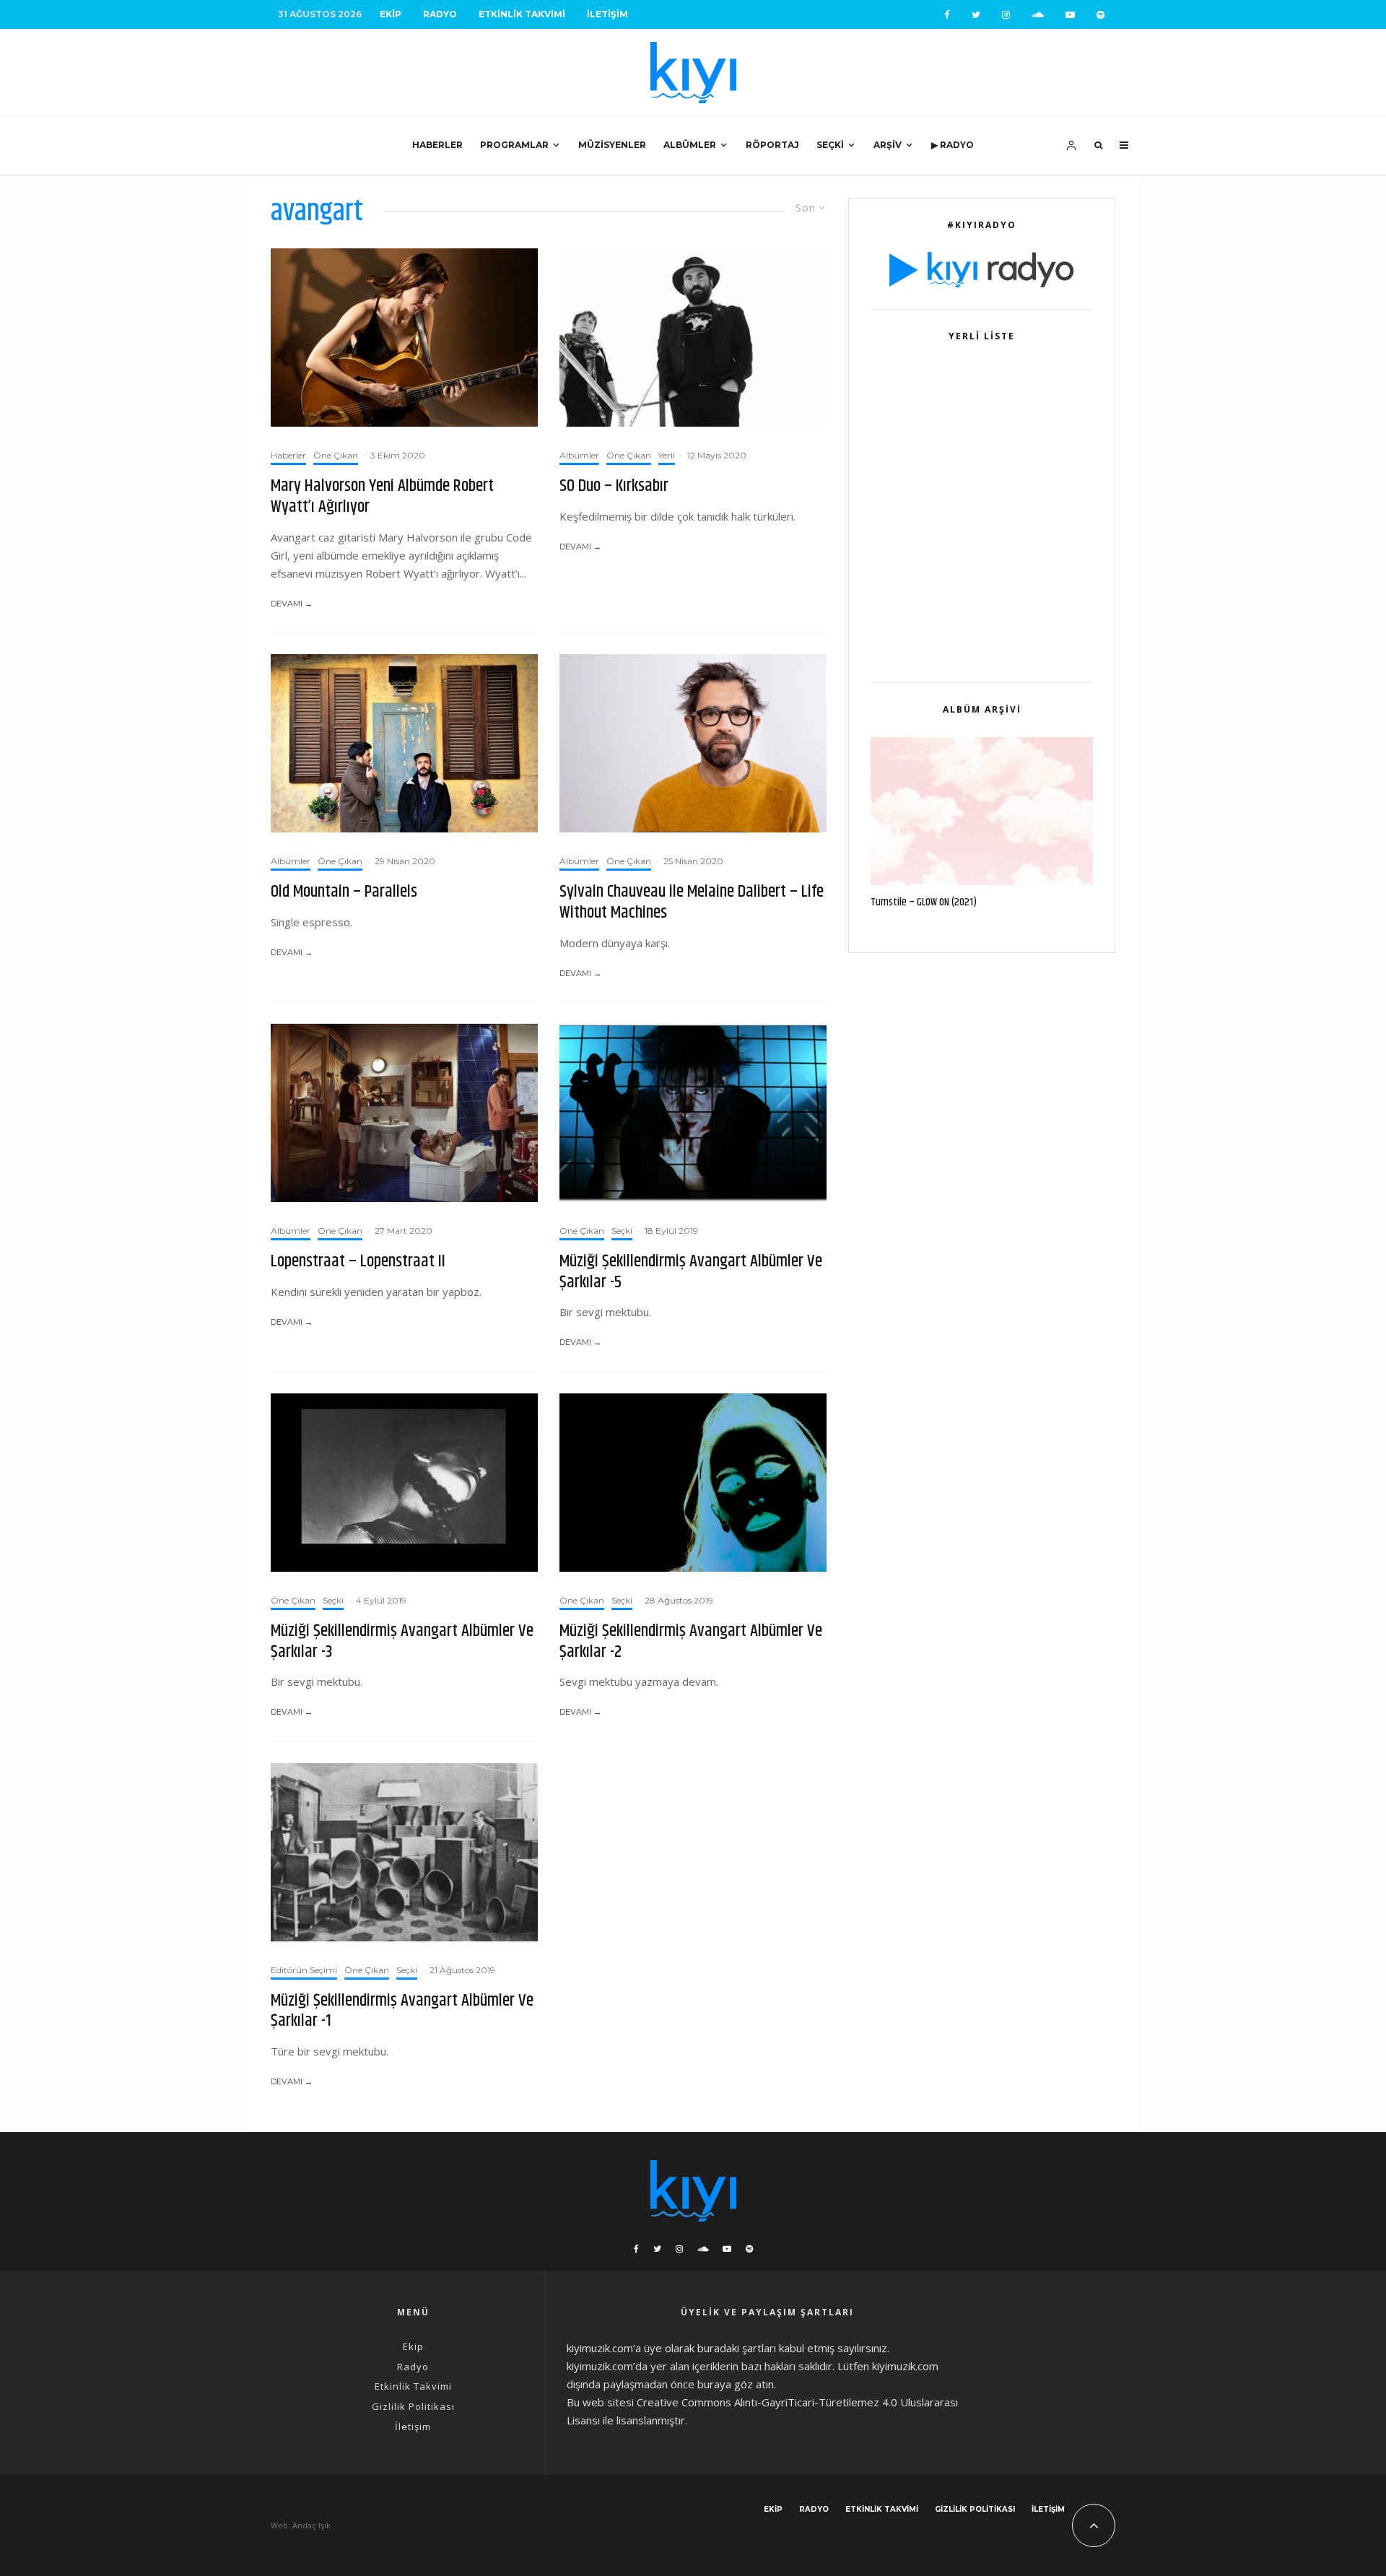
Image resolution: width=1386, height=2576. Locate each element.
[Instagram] (1006, 15)
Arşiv (888, 145)
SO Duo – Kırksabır (614, 486)
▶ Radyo (953, 145)
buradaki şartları (737, 2348)
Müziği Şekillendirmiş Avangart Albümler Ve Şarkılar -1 (402, 2011)
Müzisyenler (612, 145)
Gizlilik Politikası (413, 2406)
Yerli (667, 455)
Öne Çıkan (336, 455)
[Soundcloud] (1038, 15)
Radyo (440, 14)
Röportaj (772, 145)
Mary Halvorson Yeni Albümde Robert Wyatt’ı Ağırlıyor (382, 497)
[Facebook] (947, 15)
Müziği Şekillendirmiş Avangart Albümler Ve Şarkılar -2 (691, 1642)
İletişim (607, 14)
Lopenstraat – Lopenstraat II (358, 1262)
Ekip (391, 14)
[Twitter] (976, 15)
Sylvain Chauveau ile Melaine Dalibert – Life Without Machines (692, 902)
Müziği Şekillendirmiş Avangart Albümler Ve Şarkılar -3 (402, 1642)
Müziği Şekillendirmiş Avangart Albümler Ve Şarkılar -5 (691, 1272)
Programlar (514, 145)
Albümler (690, 145)
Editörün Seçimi (304, 1970)
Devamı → (292, 604)
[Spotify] (1100, 15)
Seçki (830, 145)
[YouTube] (1070, 15)
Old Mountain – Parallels (344, 892)
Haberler (437, 145)
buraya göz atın (736, 2384)
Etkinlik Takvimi (522, 14)
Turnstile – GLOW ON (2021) (924, 902)
